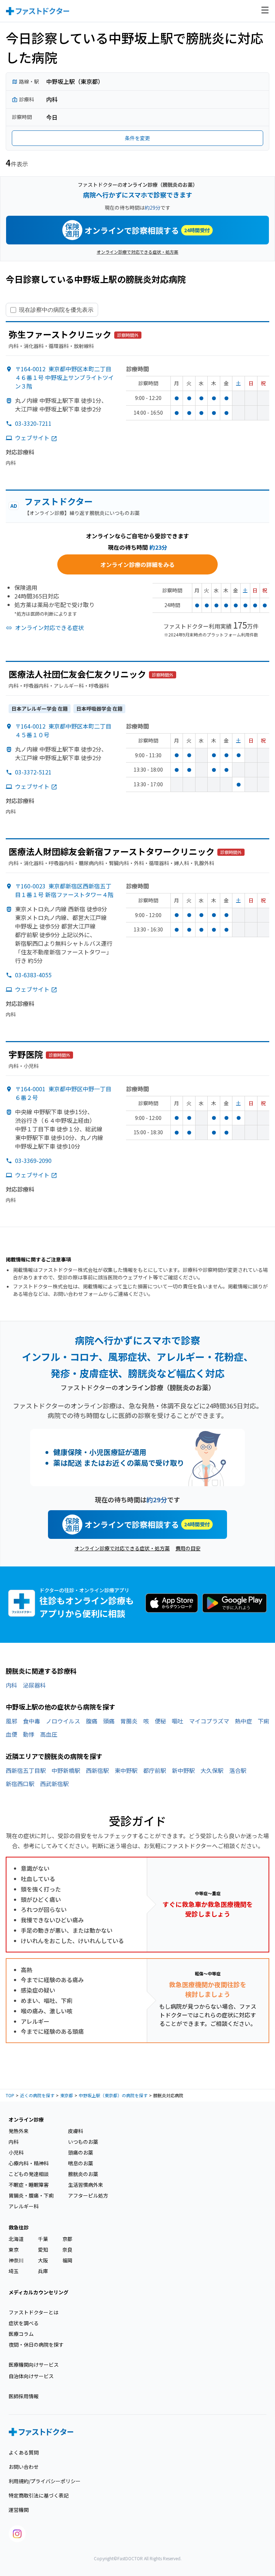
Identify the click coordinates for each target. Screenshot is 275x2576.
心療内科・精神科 (29, 2163)
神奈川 (16, 2260)
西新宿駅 (97, 1770)
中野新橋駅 (66, 1770)
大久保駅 (212, 1770)
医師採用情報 (24, 2396)
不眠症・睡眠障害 (29, 2185)
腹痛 (92, 1721)
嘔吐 (178, 1721)
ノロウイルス (63, 1721)
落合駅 (238, 1770)
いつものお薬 (83, 2142)
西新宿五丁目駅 (26, 1770)
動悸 (29, 1734)
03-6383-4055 (33, 975)
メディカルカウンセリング (38, 2292)
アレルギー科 (24, 2206)
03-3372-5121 (33, 772)
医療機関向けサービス (34, 2365)
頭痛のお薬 (81, 2152)
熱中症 (243, 1721)
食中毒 (32, 1721)
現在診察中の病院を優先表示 (56, 310)
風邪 (11, 1721)
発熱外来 (19, 2131)
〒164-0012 (64, 377)
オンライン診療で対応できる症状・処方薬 (137, 252)
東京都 (67, 2095)
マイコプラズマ (209, 1721)
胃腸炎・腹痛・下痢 (31, 2195)
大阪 (43, 2260)
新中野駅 (183, 1770)
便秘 (160, 1721)
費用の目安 (188, 1548)
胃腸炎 (129, 1721)
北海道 (16, 2239)
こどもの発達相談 (29, 2174)
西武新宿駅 (54, 1784)
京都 (67, 2239)
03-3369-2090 (33, 1160)
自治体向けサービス (31, 2376)
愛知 (43, 2250)
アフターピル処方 (88, 2195)
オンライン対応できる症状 (49, 628)
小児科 (16, 2152)
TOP (10, 2095)
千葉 (43, 2239)
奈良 (67, 2250)
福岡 (67, 2260)
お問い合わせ (24, 2467)
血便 (11, 1734)
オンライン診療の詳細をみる (137, 564)
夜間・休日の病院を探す (36, 2344)
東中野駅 (126, 1770)
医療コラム (21, 2334)
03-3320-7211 (33, 423)
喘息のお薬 (81, 2163)
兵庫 (43, 2271)
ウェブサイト (32, 438)
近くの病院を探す (37, 2095)
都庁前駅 (155, 1770)
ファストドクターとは (33, 2312)
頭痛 (109, 1721)
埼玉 (14, 2271)
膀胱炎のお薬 (83, 2174)
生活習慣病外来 (86, 2185)
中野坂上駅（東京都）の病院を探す (113, 2095)
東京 (14, 2250)
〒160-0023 (64, 890)
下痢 (264, 1721)
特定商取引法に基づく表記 (39, 2495)
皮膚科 (76, 2131)
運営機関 (19, 2510)
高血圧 (49, 1734)
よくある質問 (24, 2452)
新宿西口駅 (20, 1784)
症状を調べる (24, 2323)
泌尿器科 (34, 1685)
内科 (11, 1685)
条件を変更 (137, 138)
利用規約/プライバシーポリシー (45, 2481)
